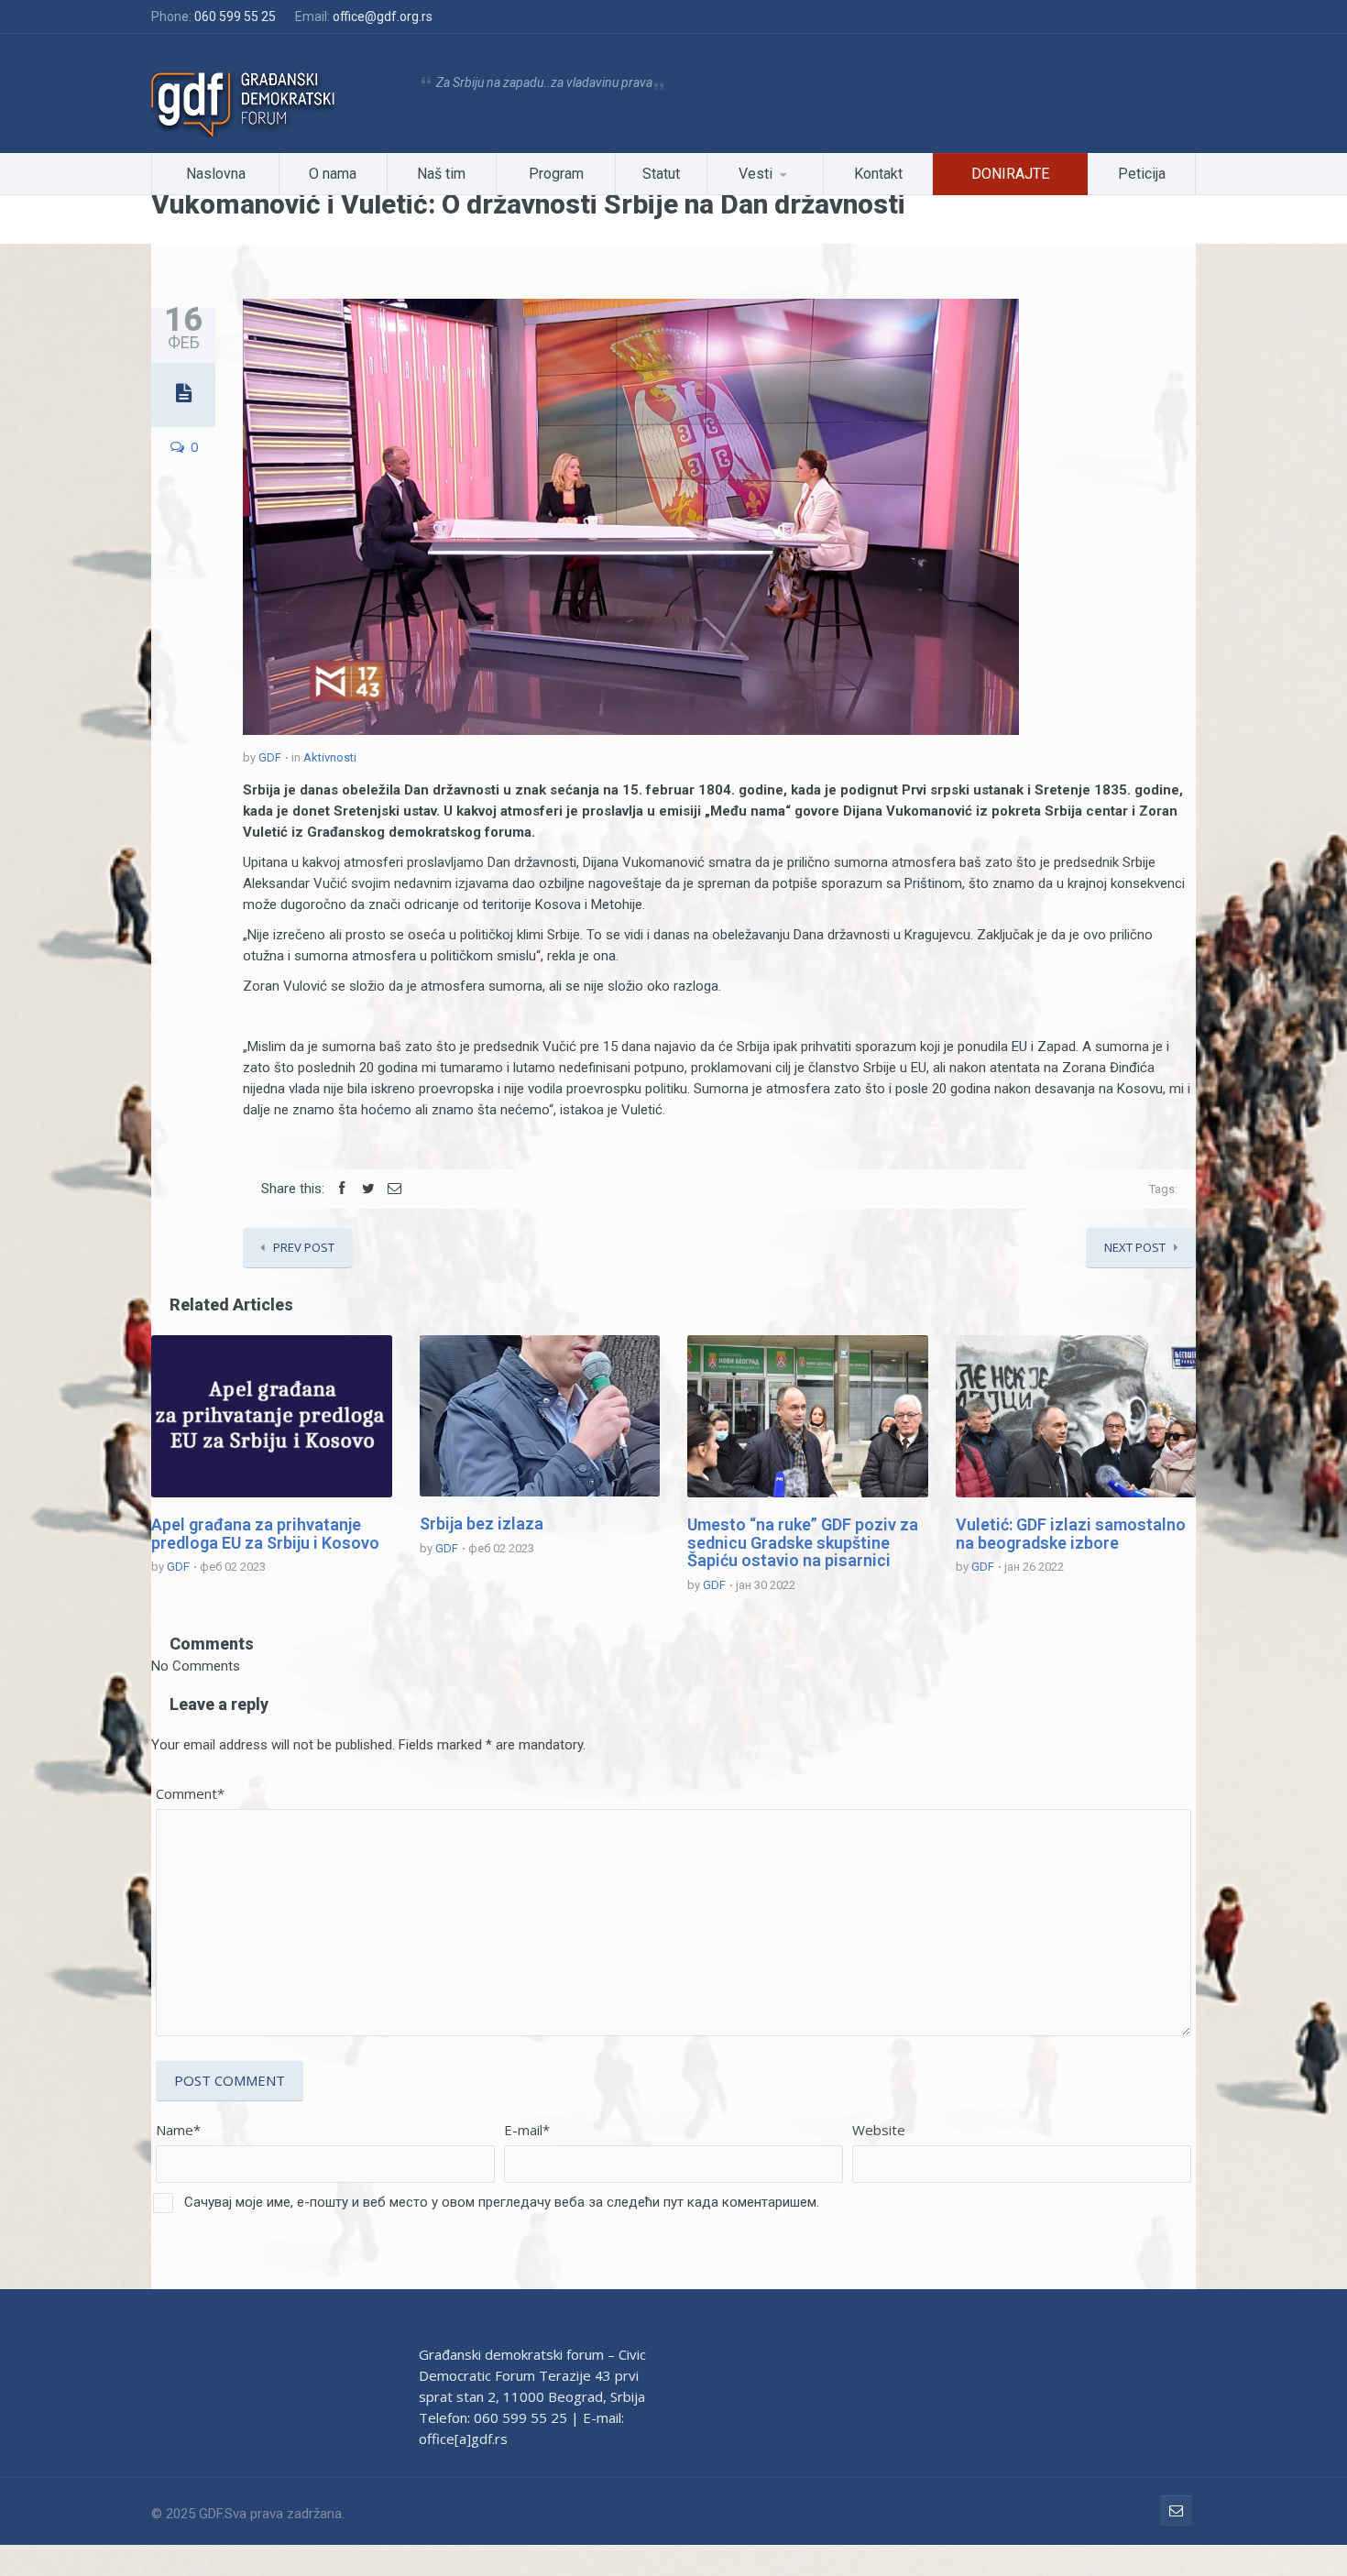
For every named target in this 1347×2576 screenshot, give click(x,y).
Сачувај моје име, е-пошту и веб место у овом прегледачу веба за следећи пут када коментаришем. (502, 2202)
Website (879, 2130)
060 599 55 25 (235, 16)
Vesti (756, 174)
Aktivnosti (330, 757)
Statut (661, 174)
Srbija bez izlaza (482, 1524)
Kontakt (878, 174)
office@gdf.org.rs (383, 16)
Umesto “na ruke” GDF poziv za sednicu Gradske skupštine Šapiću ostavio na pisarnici (803, 1543)
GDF (270, 757)
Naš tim (441, 174)
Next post (1135, 1247)
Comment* (190, 1793)
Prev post (304, 1247)
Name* (178, 2130)
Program (556, 174)
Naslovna (216, 174)
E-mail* (527, 2130)
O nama (333, 174)
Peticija (1142, 174)
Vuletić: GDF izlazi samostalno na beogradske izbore (1071, 1534)
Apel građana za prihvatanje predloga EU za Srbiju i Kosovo (265, 1534)
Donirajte (1010, 174)
